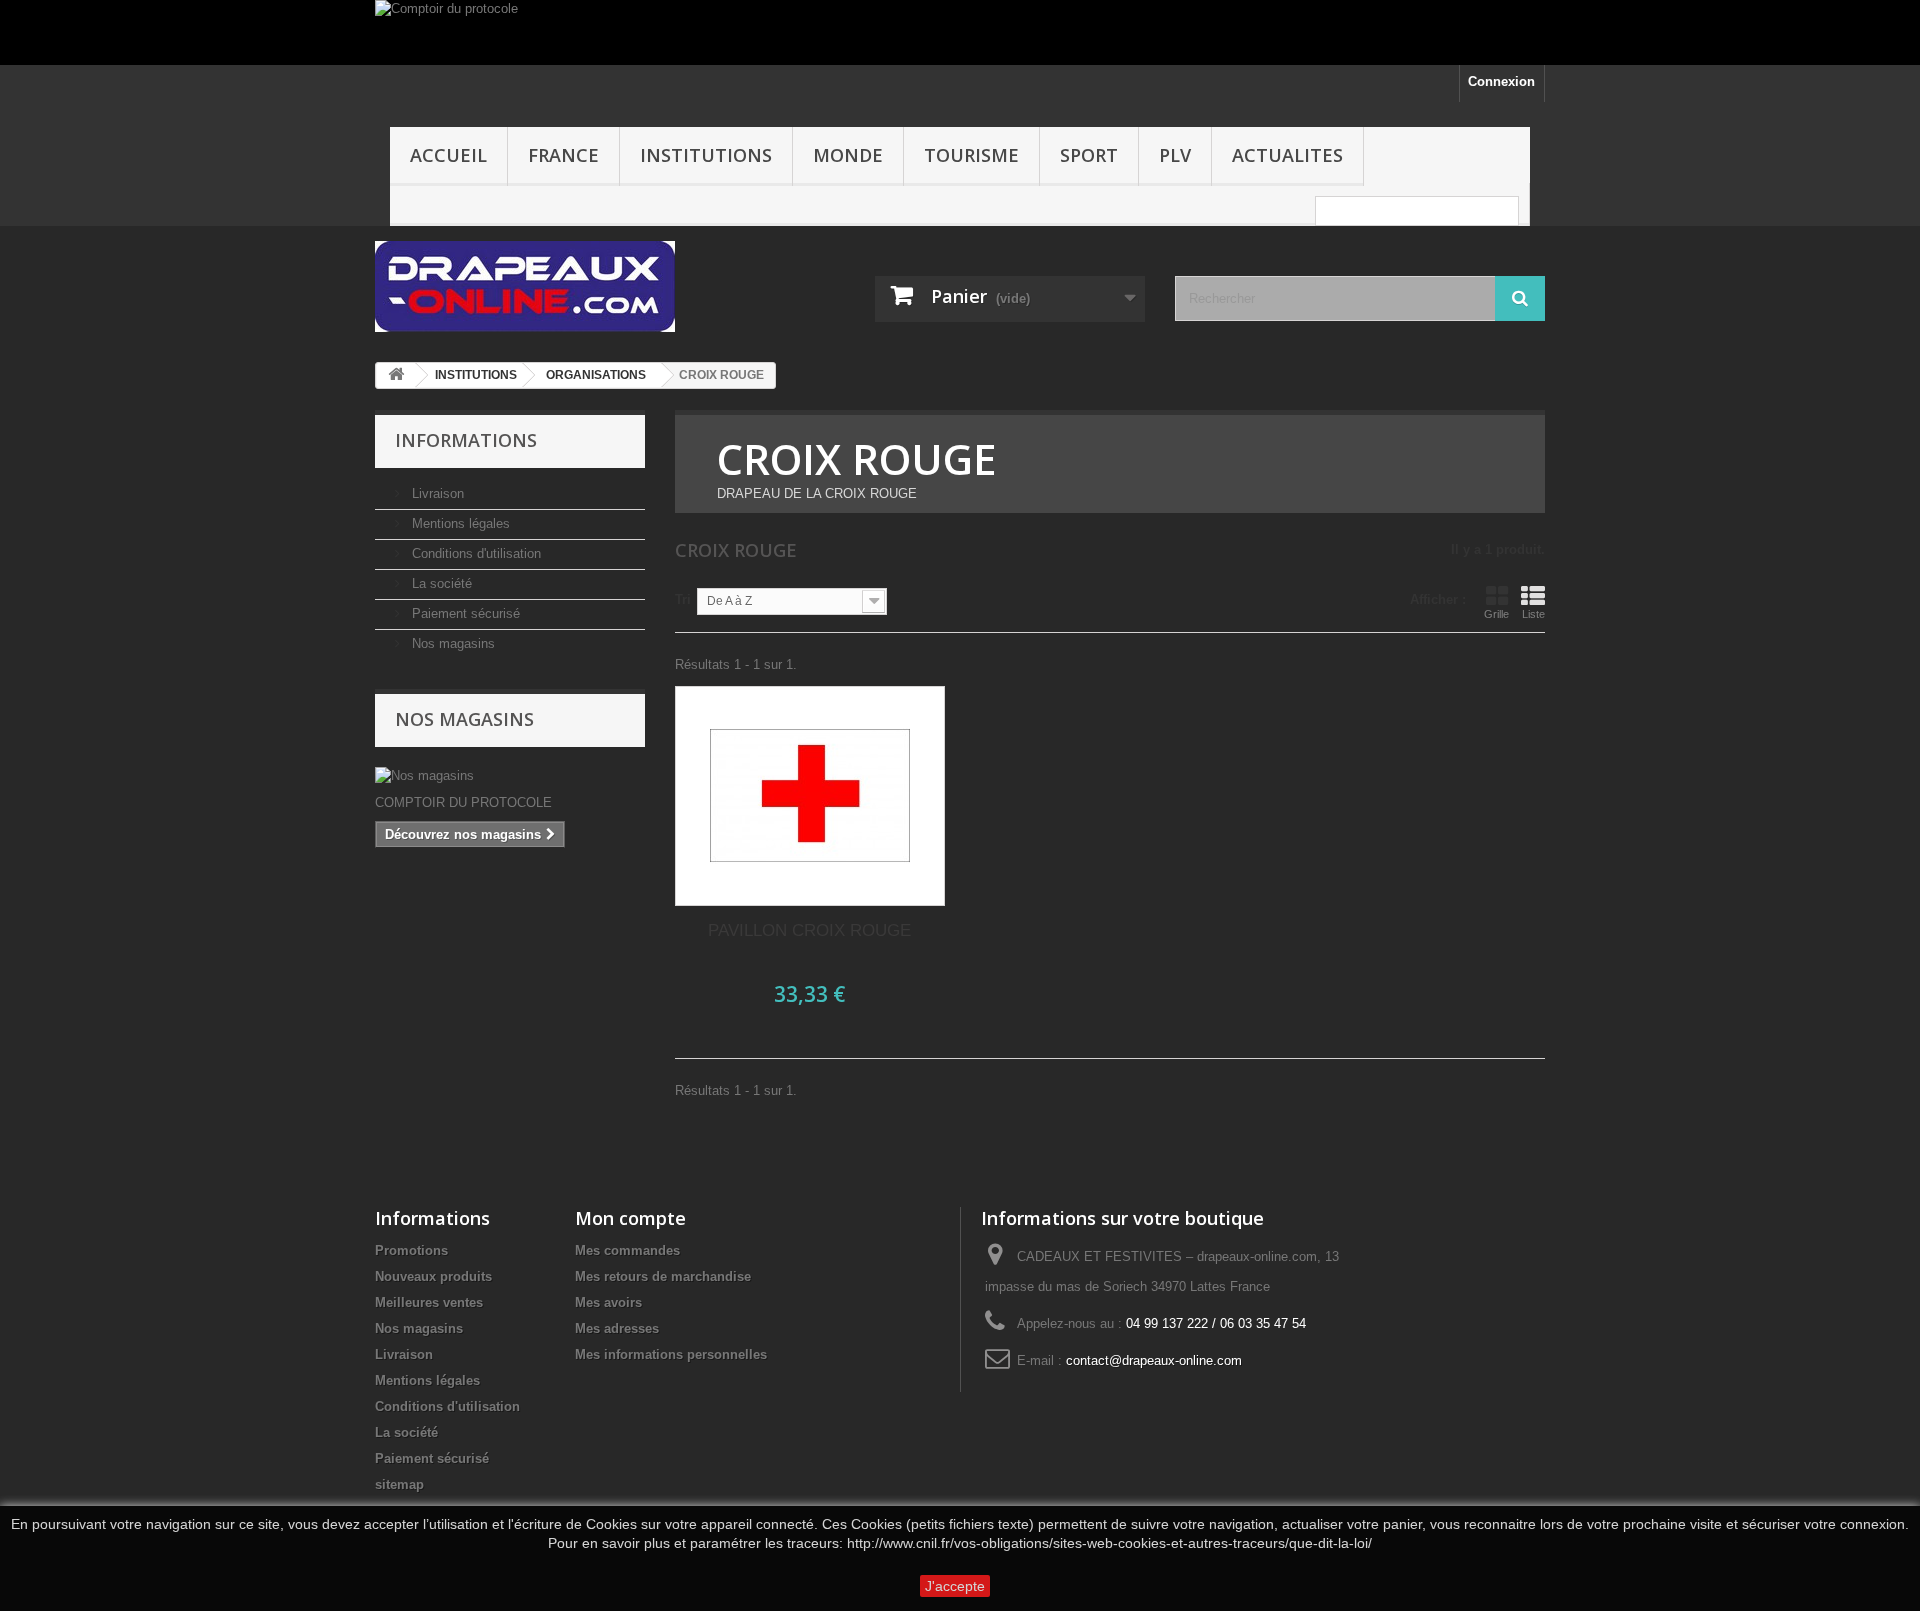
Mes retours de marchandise (663, 1276)
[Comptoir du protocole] (960, 32)
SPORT (1089, 155)
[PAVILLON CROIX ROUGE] (810, 796)
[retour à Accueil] (396, 375)
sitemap (399, 1484)
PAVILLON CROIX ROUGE (809, 930)
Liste (1533, 614)
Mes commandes (627, 1250)
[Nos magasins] (510, 776)
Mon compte (630, 1218)
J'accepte (955, 1586)
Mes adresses (617, 1328)
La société (440, 583)
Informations (466, 440)
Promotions (411, 1250)
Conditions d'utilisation (474, 553)
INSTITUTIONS (706, 155)
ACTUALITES (1287, 155)
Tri (683, 599)
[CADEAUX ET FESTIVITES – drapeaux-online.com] (560, 286)
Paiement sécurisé (464, 613)
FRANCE (563, 155)
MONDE (848, 155)
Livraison (436, 493)
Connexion (1501, 81)
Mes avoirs (608, 1302)
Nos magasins (451, 643)
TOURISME (971, 155)
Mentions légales (459, 523)
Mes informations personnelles (671, 1354)
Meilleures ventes (429, 1302)
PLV (1175, 155)
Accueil (448, 155)
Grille (1496, 614)
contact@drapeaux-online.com (1154, 1360)
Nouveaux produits (433, 1276)
